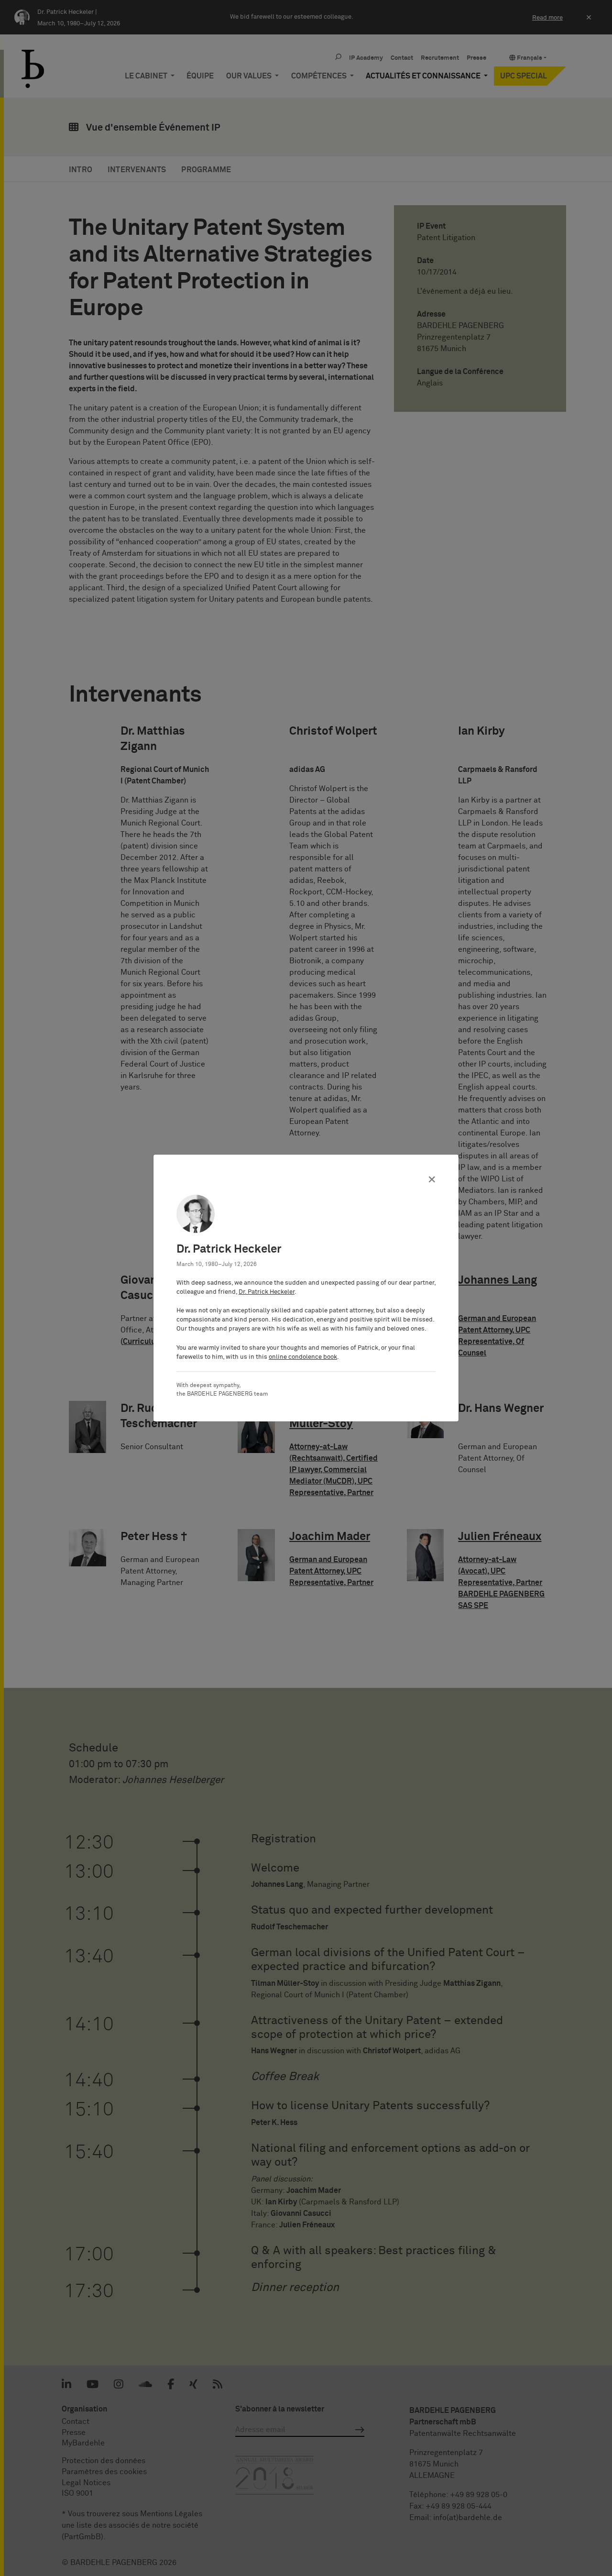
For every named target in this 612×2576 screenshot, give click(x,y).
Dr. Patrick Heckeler (267, 1292)
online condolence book (303, 1357)
